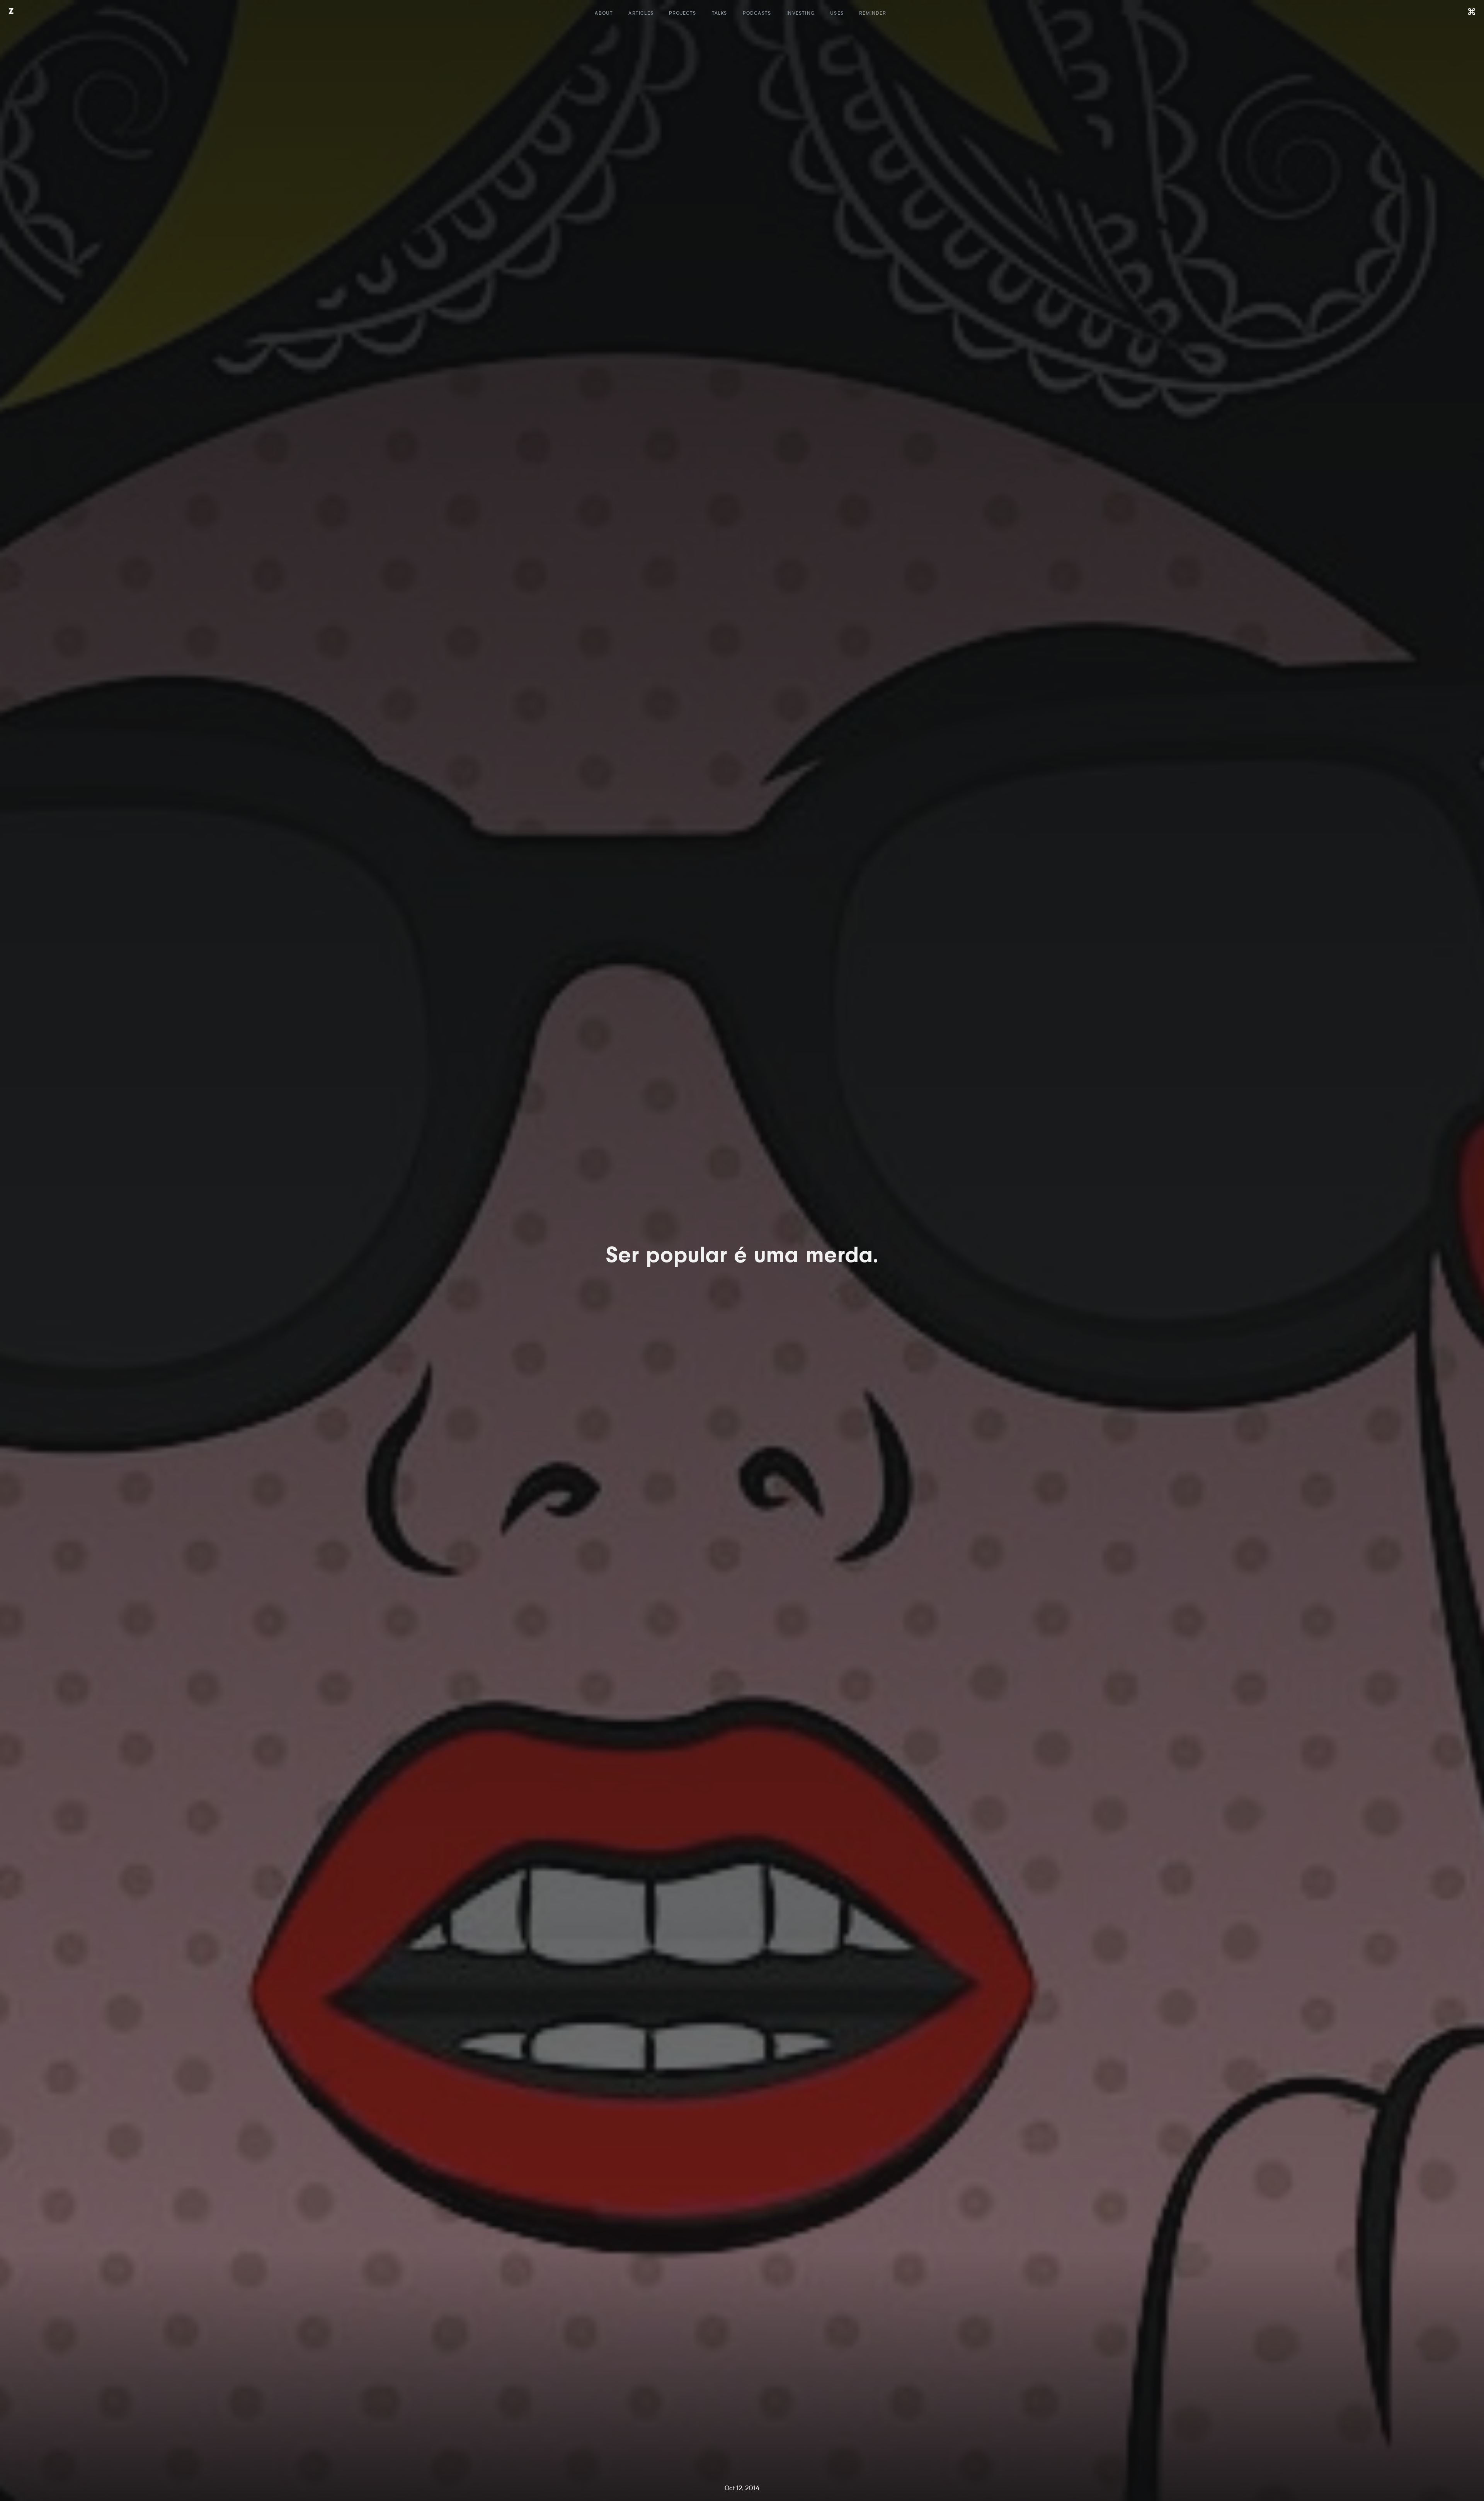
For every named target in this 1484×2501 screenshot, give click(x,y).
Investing (801, 14)
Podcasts (757, 14)
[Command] (1472, 12)
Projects (683, 14)
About (604, 14)
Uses (837, 14)
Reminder (873, 14)
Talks (720, 14)
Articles (641, 14)
